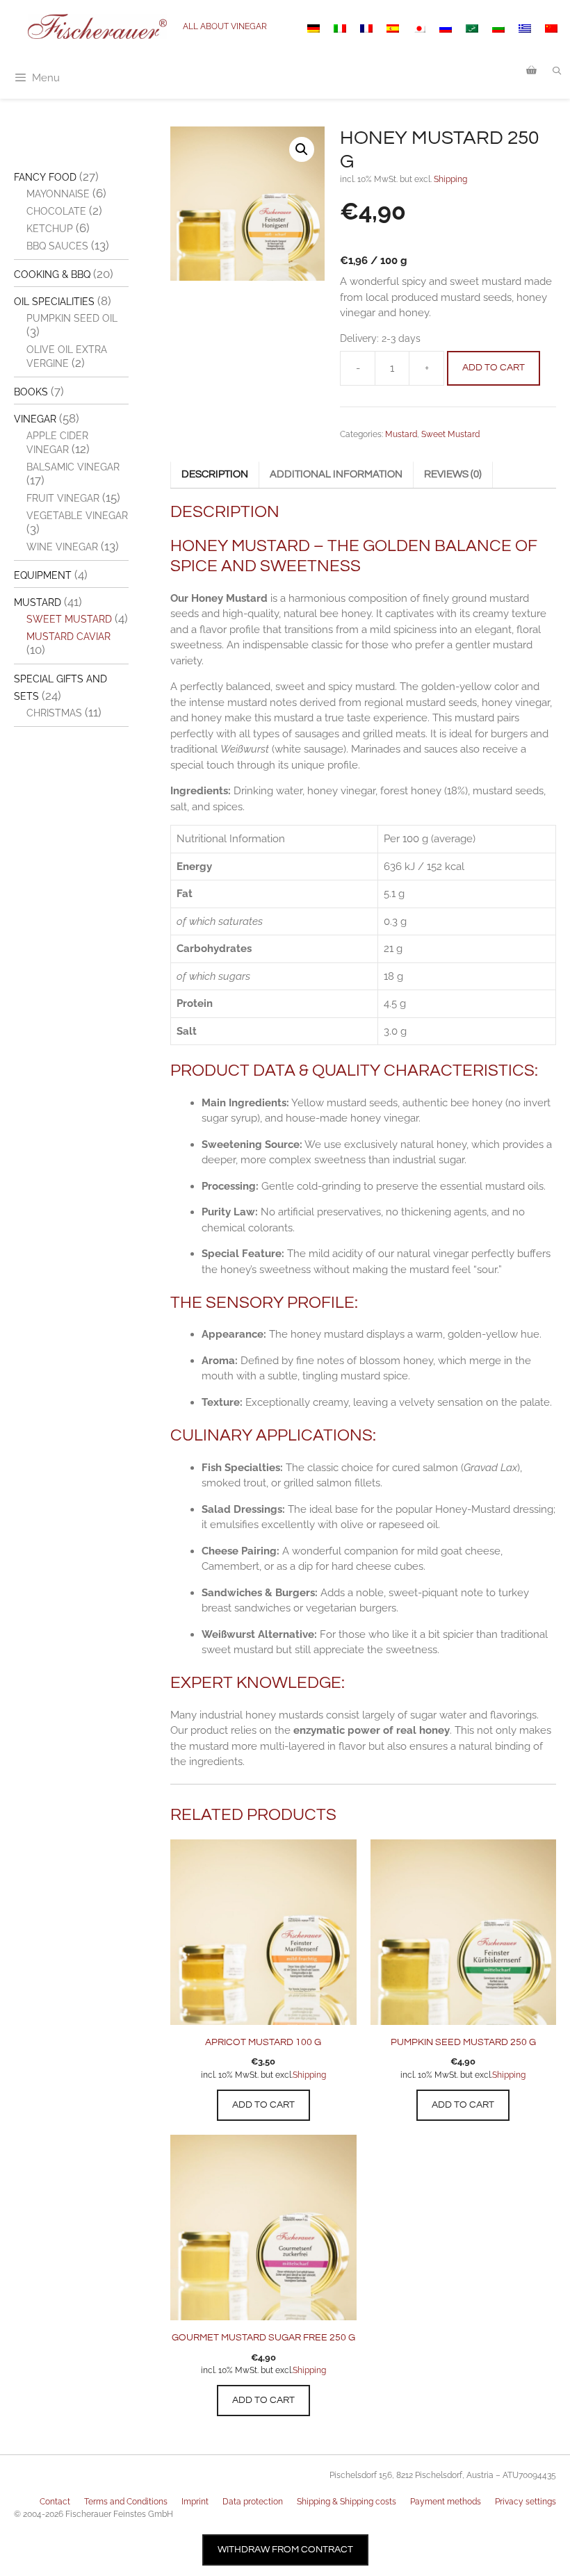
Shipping (450, 179)
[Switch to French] (366, 28)
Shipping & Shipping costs (347, 2502)
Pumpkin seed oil (72, 318)
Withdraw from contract (285, 2550)
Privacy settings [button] (526, 2502)
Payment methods (446, 2502)
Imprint (195, 2502)
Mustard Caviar (68, 637)
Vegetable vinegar (77, 516)
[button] (302, 149)
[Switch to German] (313, 28)
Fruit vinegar (63, 498)
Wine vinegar (62, 547)
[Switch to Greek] (525, 28)
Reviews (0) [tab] (453, 474)
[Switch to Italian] (340, 28)
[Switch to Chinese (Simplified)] (551, 28)
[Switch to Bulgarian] (498, 28)
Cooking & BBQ (52, 274)
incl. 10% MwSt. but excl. (247, 2075)
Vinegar (35, 419)
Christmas (54, 713)
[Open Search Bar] (557, 71)
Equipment (43, 575)
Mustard (401, 434)
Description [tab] (215, 474)
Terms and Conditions (126, 2502)
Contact (55, 2502)
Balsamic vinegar (73, 467)
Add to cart (494, 368)
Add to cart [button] (263, 2105)
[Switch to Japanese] (419, 28)
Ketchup (50, 229)
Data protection (253, 2502)
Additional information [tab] (336, 474)
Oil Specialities (54, 302)
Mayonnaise (58, 194)
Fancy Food (45, 177)
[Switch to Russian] (446, 28)
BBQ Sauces (57, 246)
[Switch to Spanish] (393, 28)
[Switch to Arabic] (472, 28)
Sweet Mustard (450, 434)
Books (31, 392)
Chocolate (56, 211)
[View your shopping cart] (531, 71)
